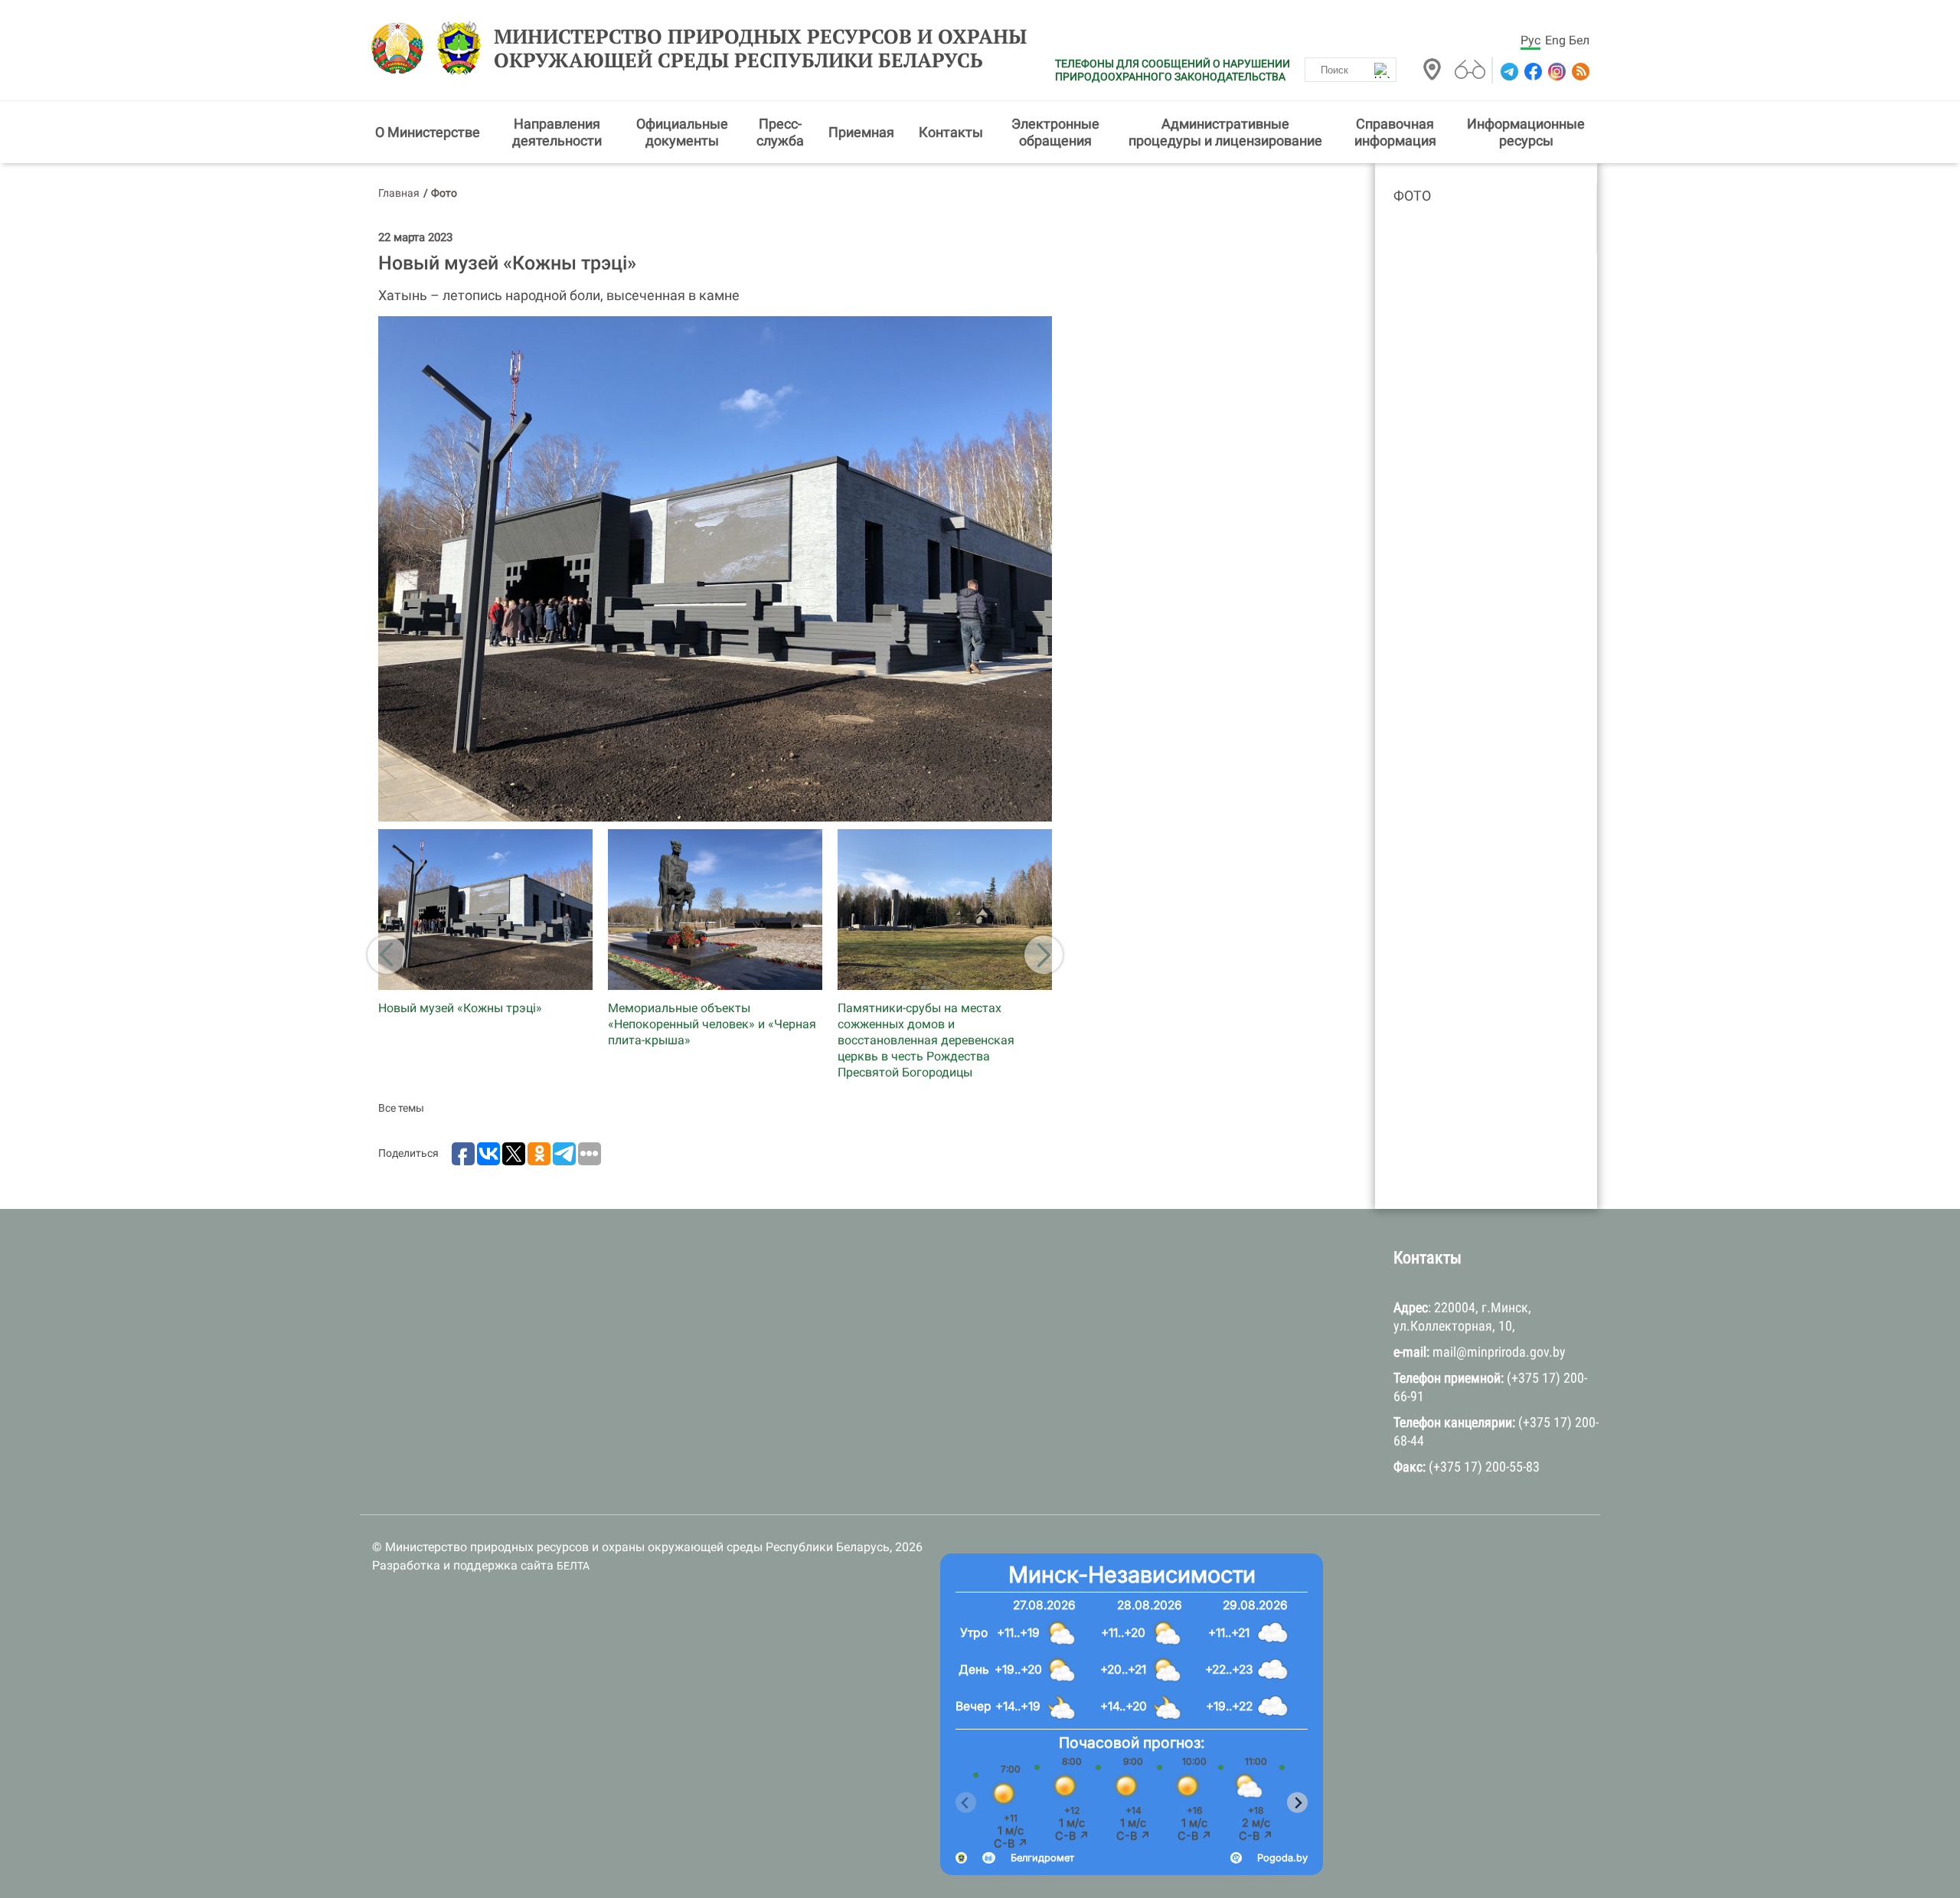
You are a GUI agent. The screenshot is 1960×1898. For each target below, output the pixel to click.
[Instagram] (1555, 72)
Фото (1412, 196)
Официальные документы (682, 132)
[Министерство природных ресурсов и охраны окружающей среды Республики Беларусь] (402, 48)
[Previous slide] (966, 1803)
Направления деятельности (557, 132)
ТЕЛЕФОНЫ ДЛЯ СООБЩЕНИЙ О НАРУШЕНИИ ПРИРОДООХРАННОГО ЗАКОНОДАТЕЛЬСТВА (1173, 70)
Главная (399, 193)
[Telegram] (1508, 72)
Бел (1579, 40)
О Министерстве (428, 132)
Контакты (951, 132)
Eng (1555, 40)
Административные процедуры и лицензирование (1225, 132)
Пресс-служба (780, 132)
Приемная (861, 132)
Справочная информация (1395, 132)
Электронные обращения (1055, 132)
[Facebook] (1532, 72)
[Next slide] (1297, 1803)
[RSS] (1579, 72)
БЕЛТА (573, 1566)
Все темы (401, 1108)
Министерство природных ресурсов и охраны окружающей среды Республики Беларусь (760, 48)
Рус (1530, 40)
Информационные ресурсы (1526, 132)
